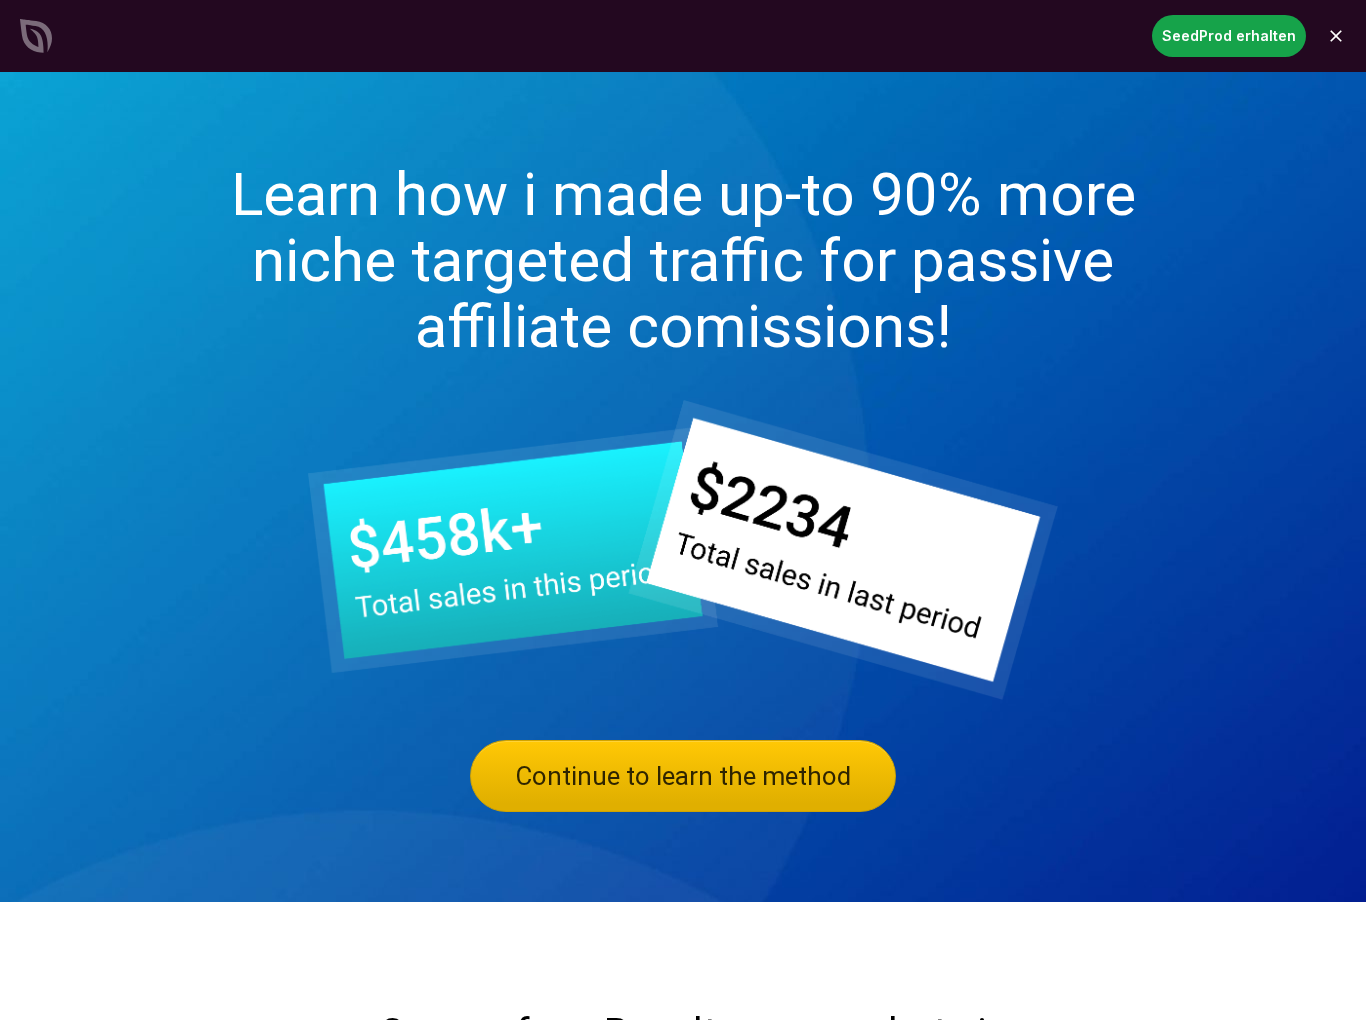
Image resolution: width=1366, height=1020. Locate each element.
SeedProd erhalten (1229, 35)
